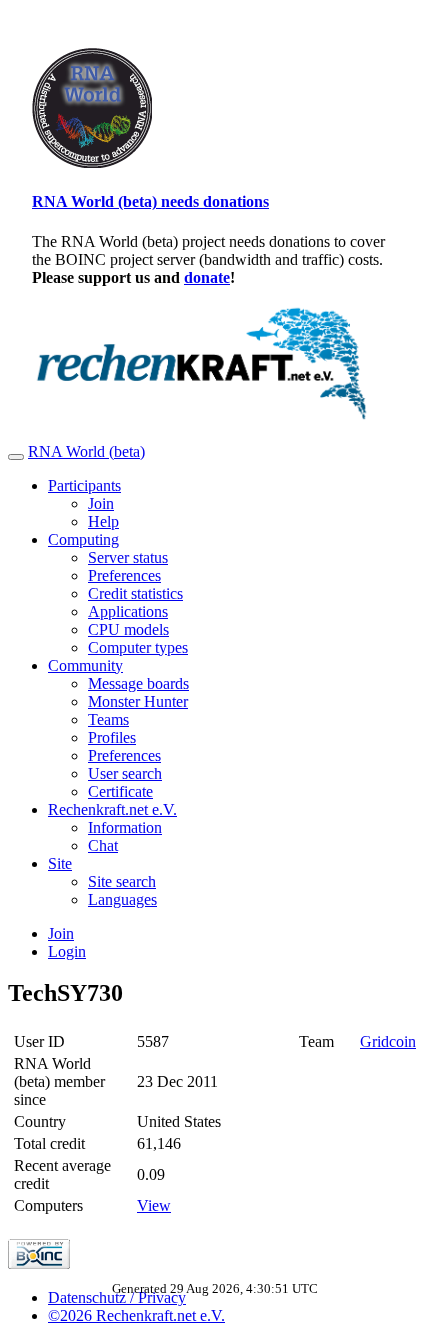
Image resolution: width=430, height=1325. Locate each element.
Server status (128, 557)
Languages (122, 899)
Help (103, 521)
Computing (83, 539)
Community (85, 665)
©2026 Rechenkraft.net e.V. (136, 1315)
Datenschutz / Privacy (117, 1297)
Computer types (138, 647)
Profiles (112, 737)
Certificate (120, 791)
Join (101, 503)
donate (207, 277)
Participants (84, 485)
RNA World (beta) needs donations (150, 201)
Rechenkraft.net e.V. (112, 809)
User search (125, 773)
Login (67, 951)
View (154, 1205)
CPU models (128, 629)
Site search (122, 881)
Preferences (124, 575)
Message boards (138, 683)
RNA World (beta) (86, 451)
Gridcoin (388, 1041)
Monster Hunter (138, 701)
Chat (103, 845)
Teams (108, 719)
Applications (128, 611)
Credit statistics (135, 593)
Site (60, 863)
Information (125, 827)
